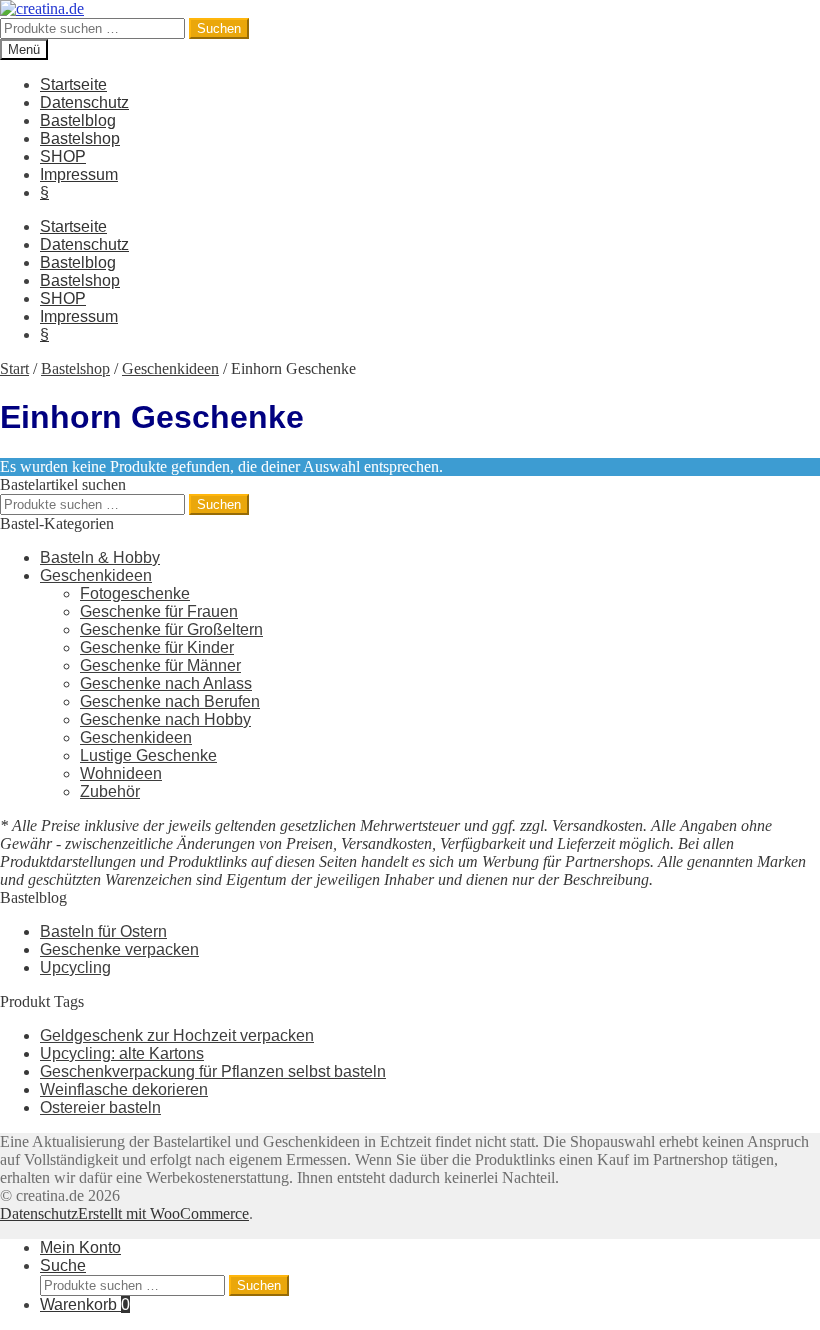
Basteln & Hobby (100, 557)
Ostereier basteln (100, 1107)
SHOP (63, 156)
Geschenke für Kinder (157, 647)
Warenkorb (85, 1304)
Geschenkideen (170, 368)
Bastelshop (80, 138)
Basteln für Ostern (103, 931)
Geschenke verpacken (119, 949)
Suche (63, 1265)
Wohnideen (121, 773)
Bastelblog (78, 120)
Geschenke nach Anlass (166, 683)
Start (14, 368)
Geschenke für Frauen (159, 611)
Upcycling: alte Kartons (122, 1053)
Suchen (219, 28)
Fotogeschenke (135, 593)
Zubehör (110, 791)
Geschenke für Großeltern (171, 629)
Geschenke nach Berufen (170, 701)
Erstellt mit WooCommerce (163, 1213)
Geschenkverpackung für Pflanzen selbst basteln (213, 1071)
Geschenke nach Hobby (165, 719)
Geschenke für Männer (160, 665)
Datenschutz (84, 102)
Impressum (79, 174)
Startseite (73, 84)
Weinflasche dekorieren (124, 1089)
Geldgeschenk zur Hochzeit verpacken (177, 1035)
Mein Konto (80, 1247)
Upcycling (75, 967)
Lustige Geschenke (148, 755)
